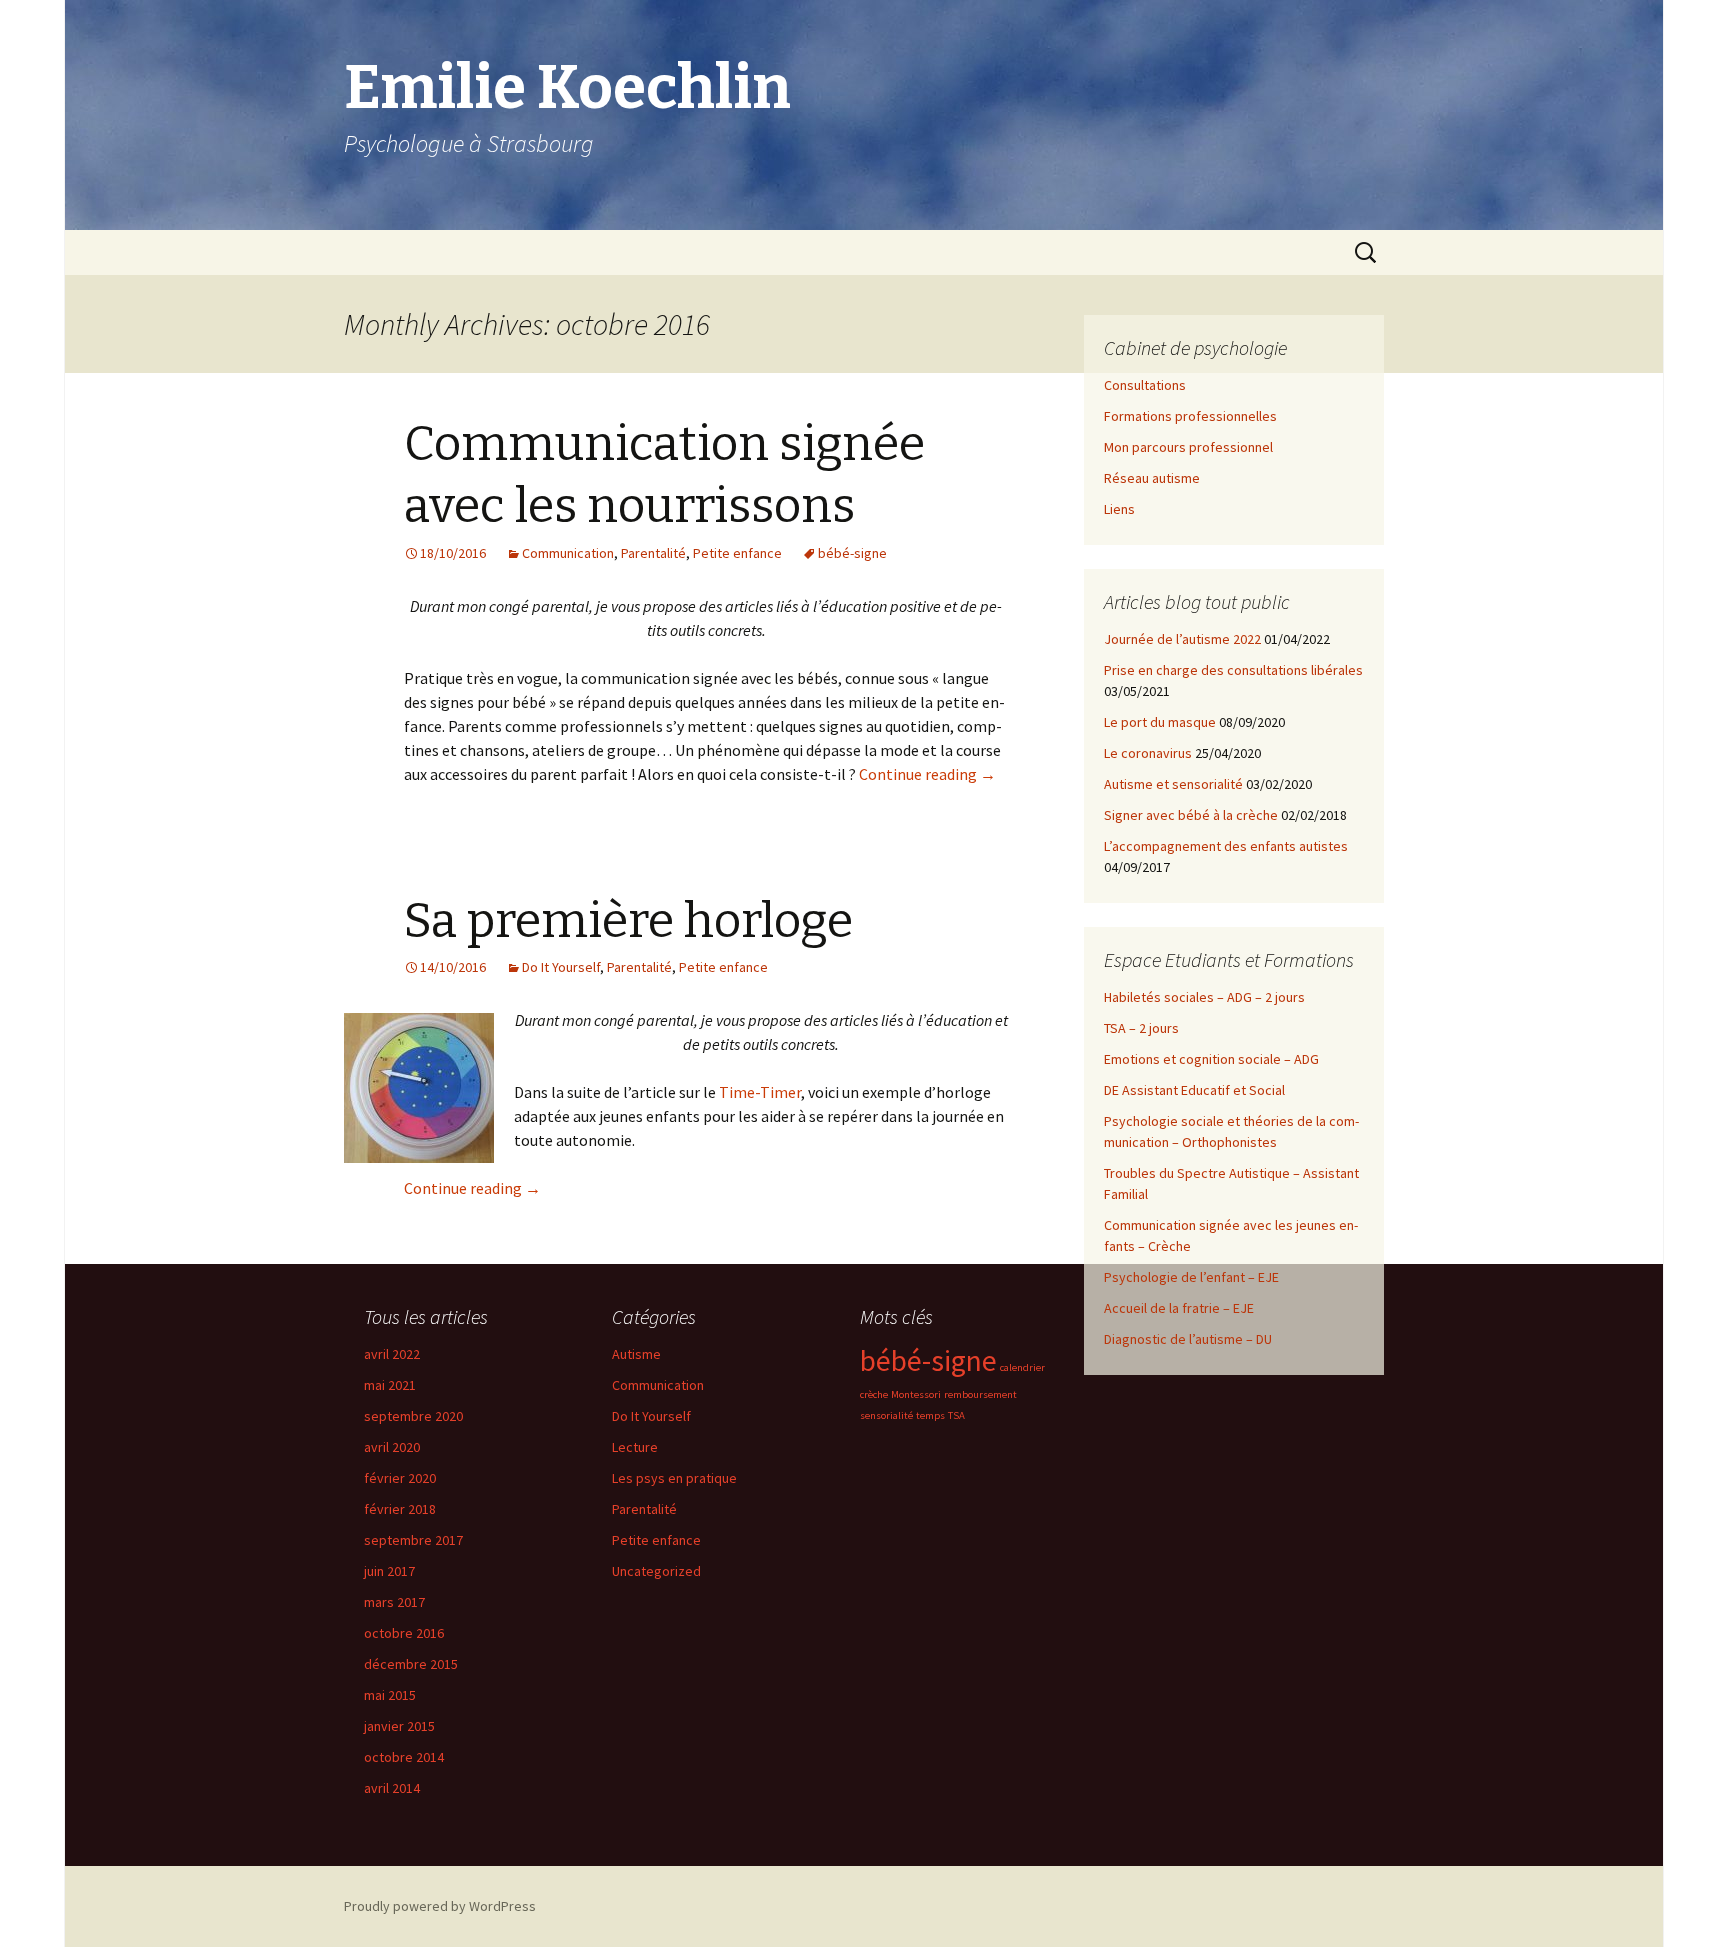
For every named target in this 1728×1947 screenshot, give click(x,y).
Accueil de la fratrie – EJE (1179, 1308)
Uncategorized (656, 1571)
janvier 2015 (399, 1726)
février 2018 (400, 1509)
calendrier (1022, 1367)
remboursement (980, 1394)
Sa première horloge (628, 921)
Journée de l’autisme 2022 (1182, 639)
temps (930, 1415)
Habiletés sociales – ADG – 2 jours (1204, 997)
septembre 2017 (413, 1540)
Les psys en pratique (674, 1478)
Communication (568, 553)
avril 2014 (392, 1788)
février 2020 (400, 1478)
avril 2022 (392, 1354)
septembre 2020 (413, 1416)
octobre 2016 (404, 1633)
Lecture (635, 1447)
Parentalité (653, 553)
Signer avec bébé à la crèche (1191, 815)
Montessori (916, 1394)
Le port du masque (1160, 722)
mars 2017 (394, 1602)
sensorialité (886, 1415)
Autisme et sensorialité (1173, 784)
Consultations (1145, 385)
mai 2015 (390, 1695)
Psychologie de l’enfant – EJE (1191, 1277)
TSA (956, 1415)
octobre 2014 (404, 1757)
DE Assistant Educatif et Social (1194, 1090)
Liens (1119, 509)
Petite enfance (737, 553)
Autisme (636, 1354)
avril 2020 (392, 1447)
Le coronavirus (1148, 753)
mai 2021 (390, 1385)
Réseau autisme (1152, 478)
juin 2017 (389, 1571)
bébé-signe (852, 553)
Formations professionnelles (1190, 416)
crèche (874, 1394)
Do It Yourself (561, 967)
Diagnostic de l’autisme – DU (1188, 1339)
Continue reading (927, 774)
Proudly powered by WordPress (440, 1906)
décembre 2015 (411, 1664)
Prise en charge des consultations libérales (1233, 670)
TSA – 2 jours (1141, 1028)
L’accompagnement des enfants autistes (1226, 846)
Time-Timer (760, 1092)
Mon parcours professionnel (1188, 447)
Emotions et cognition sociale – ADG (1211, 1059)
